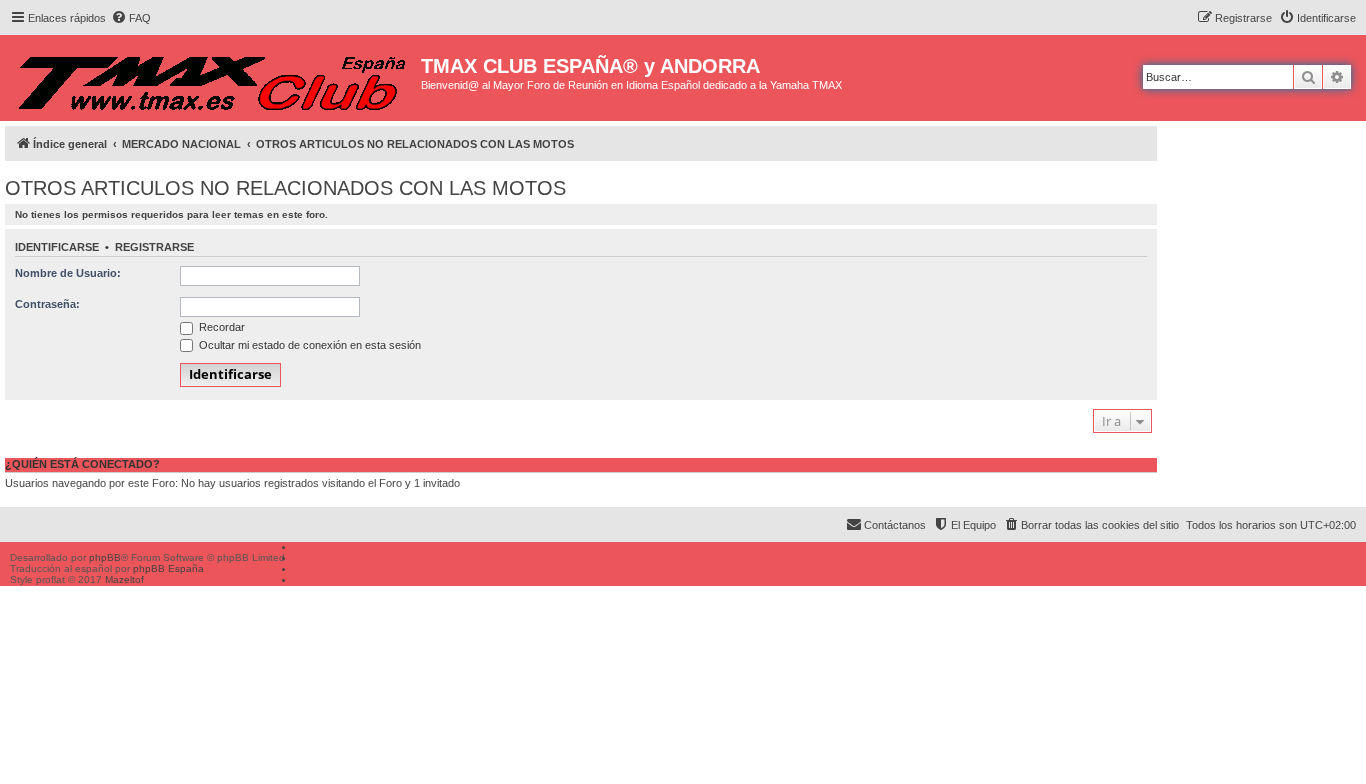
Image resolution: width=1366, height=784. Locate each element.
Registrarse (154, 247)
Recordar (220, 327)
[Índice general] (213, 78)
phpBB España (168, 568)
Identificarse (57, 247)
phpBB (105, 557)
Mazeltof (124, 579)
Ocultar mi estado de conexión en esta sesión (308, 345)
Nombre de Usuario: (68, 273)
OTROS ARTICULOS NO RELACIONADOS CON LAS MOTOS (285, 188)
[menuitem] (131, 18)
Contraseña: (47, 304)
